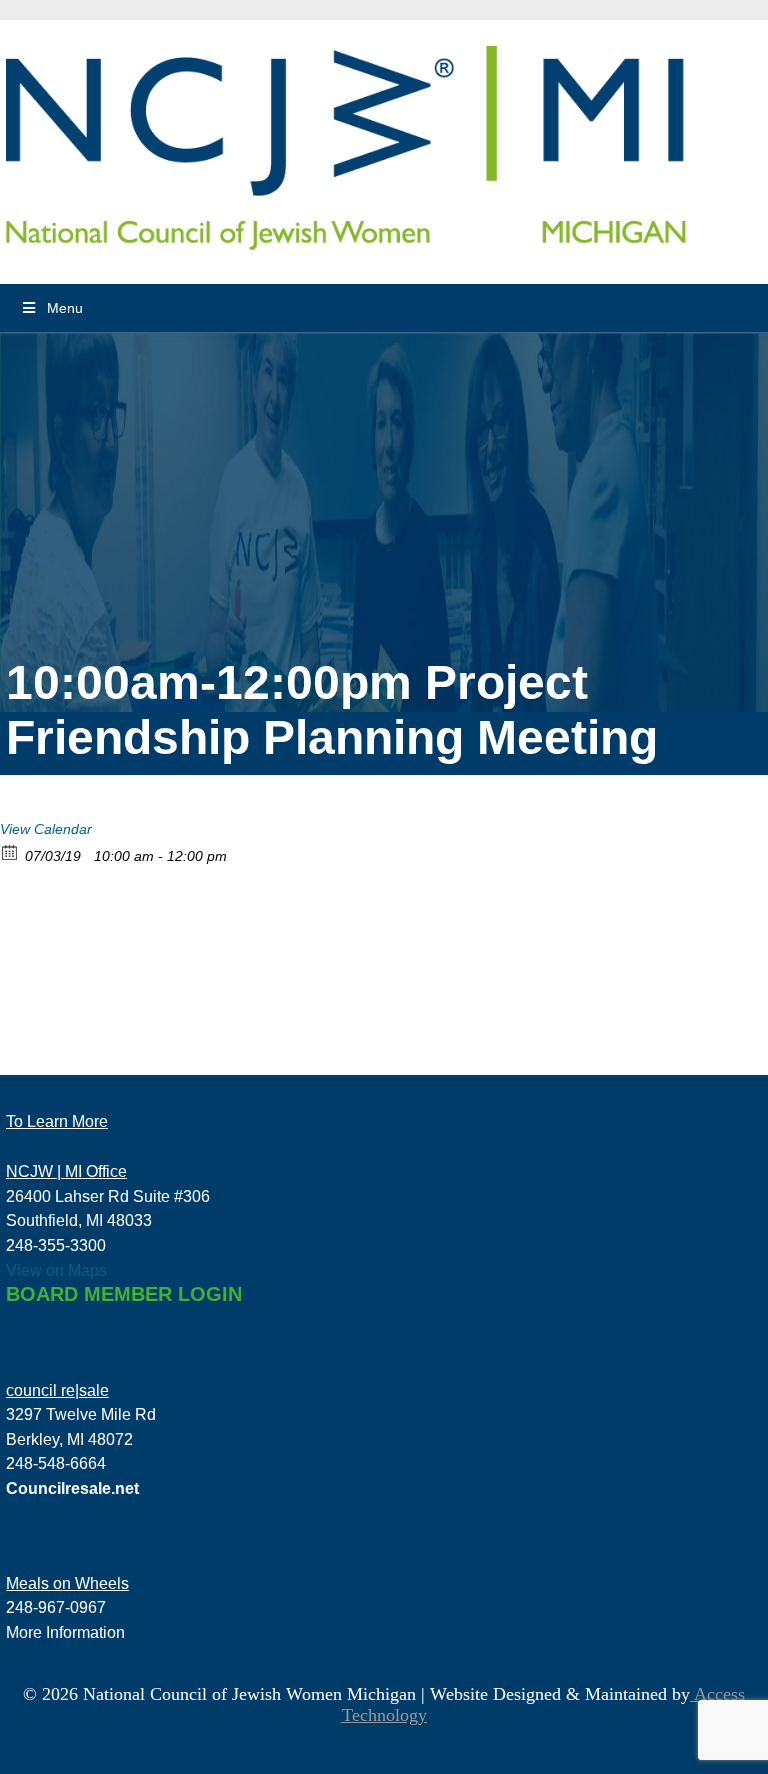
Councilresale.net (72, 1488)
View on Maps (56, 1270)
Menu (65, 308)
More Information (65, 1632)
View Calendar (46, 829)
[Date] (10, 851)
